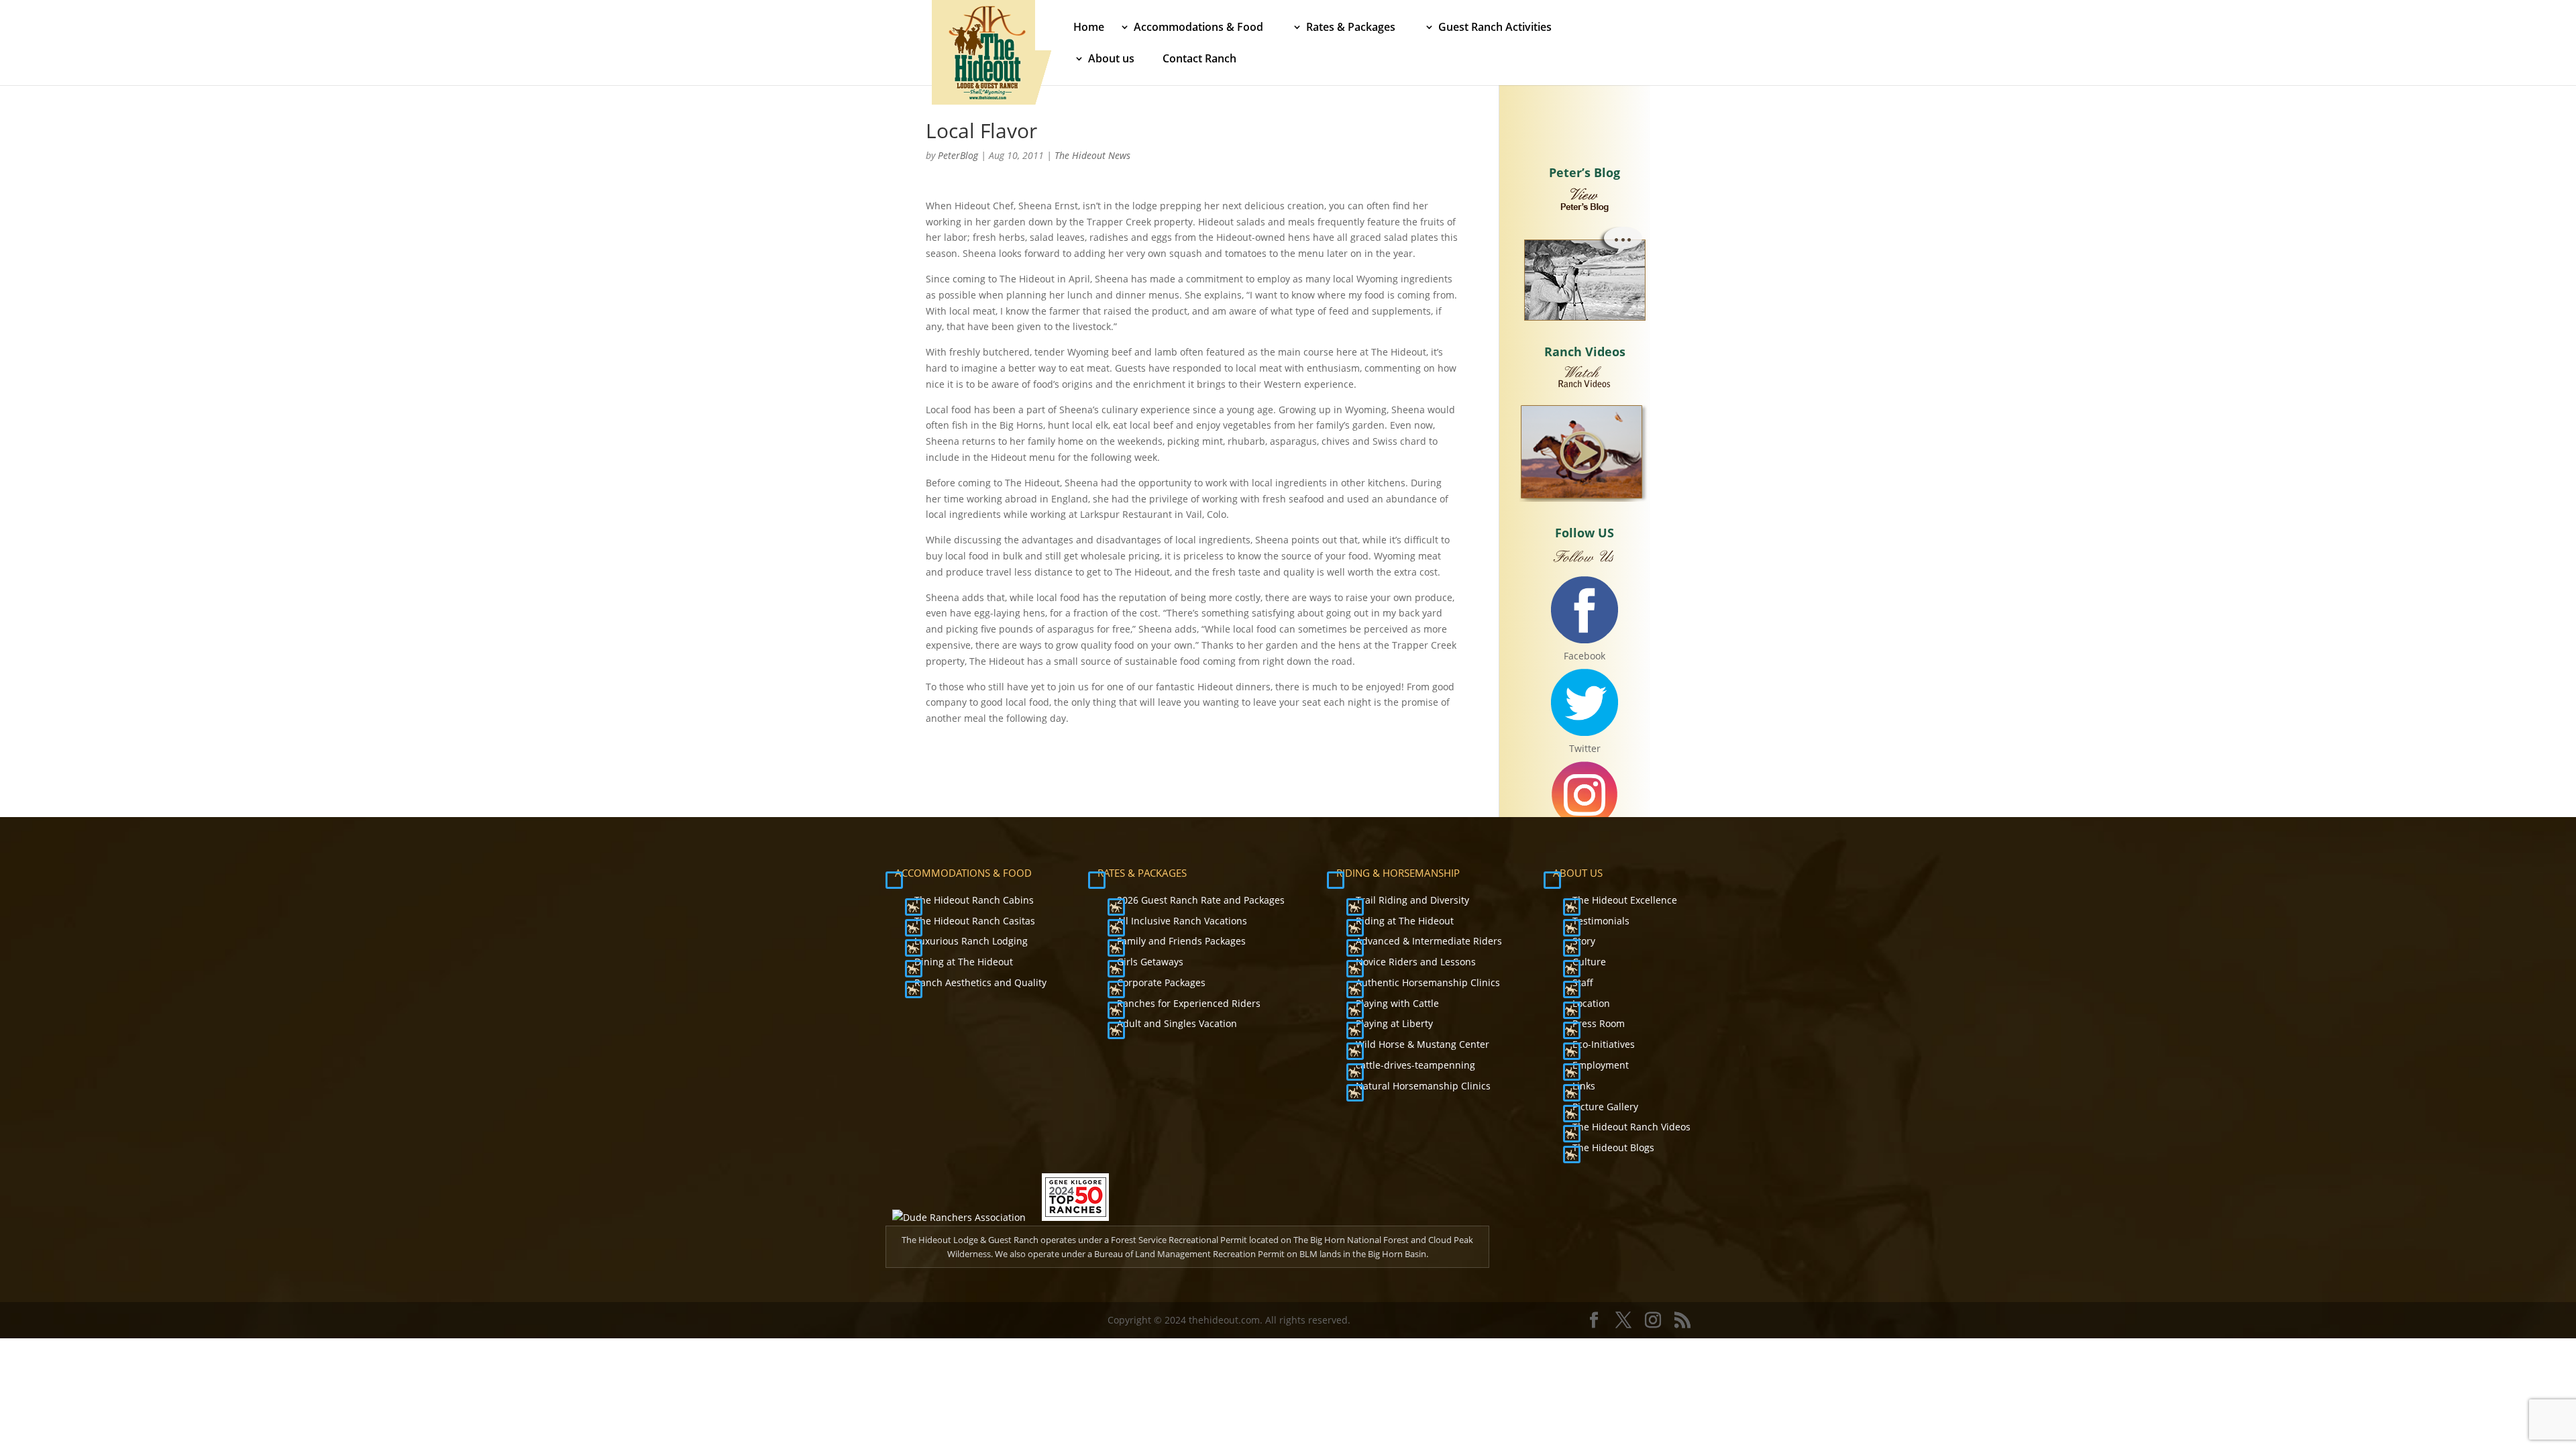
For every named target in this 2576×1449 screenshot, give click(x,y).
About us (1111, 60)
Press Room (1599, 1023)
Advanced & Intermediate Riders (1429, 941)
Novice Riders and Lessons (1416, 962)
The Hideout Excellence (1625, 900)
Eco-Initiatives (1604, 1044)
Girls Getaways (1150, 962)
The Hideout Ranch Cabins (974, 900)
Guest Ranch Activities (1495, 28)
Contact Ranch (1199, 60)
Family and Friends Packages (1181, 941)
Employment (1601, 1065)
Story (1584, 941)
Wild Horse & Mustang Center (1423, 1044)
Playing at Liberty (1394, 1023)
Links (1584, 1086)
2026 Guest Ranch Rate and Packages (1201, 900)
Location (1591, 1003)
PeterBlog (958, 155)
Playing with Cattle (1397, 1003)
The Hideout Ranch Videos (1631, 1127)
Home (1089, 28)
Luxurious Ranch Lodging (971, 941)
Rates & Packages (1351, 28)
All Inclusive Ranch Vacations (1182, 921)
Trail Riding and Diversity (1412, 900)
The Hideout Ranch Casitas (975, 921)
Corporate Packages (1161, 982)
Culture (1589, 962)
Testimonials (1601, 921)
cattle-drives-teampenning (1415, 1065)
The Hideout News (1092, 155)
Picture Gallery (1605, 1107)
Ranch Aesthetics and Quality (980, 982)
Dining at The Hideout (964, 962)
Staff (1583, 982)
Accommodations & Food (1198, 28)
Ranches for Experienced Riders (1189, 1003)
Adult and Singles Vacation (1177, 1023)
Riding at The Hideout (1405, 921)
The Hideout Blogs (1613, 1147)
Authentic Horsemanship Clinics (1428, 982)
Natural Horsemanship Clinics (1423, 1086)
